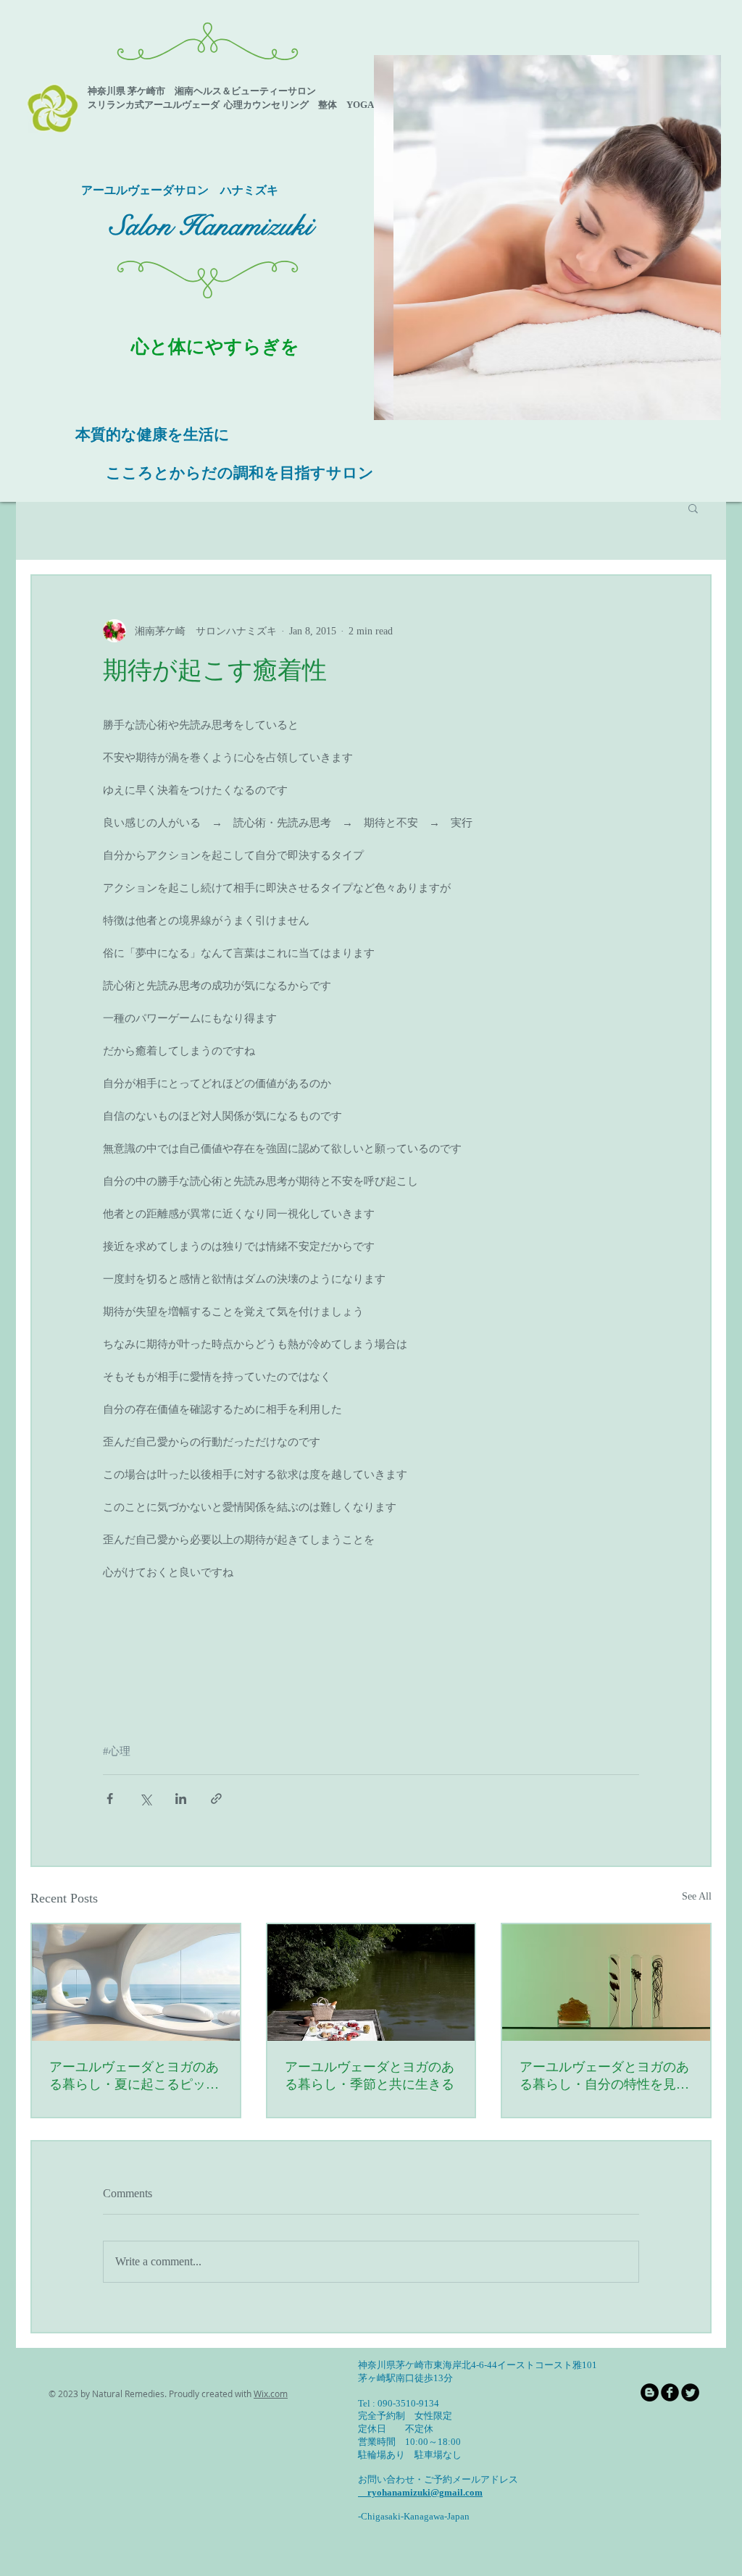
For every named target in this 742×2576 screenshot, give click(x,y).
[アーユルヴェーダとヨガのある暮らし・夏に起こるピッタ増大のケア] (136, 1983)
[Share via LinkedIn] (181, 1799)
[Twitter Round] (690, 2392)
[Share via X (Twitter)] (145, 1799)
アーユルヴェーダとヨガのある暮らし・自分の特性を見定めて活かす (604, 2076)
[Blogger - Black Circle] (650, 2392)
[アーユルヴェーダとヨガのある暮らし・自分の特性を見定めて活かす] (606, 1983)
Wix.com (271, 2394)
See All (697, 1896)
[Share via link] (216, 1799)
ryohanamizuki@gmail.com (420, 2492)
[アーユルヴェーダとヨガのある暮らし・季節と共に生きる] (371, 1983)
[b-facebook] (670, 2392)
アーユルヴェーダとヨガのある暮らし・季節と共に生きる (370, 2076)
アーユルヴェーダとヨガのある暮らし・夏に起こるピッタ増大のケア (134, 2076)
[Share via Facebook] (110, 1799)
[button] (547, 238)
